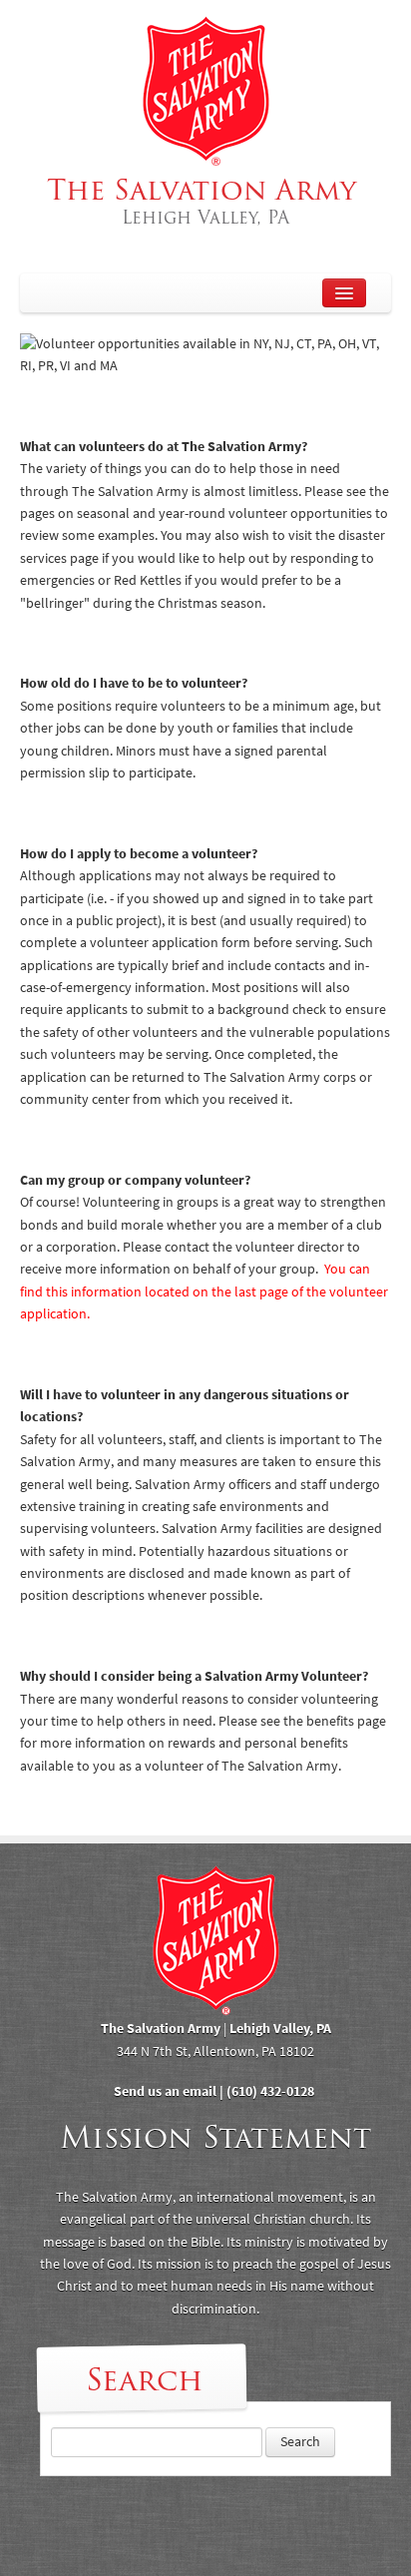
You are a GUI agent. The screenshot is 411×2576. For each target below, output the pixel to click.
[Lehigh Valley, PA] (205, 91)
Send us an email (165, 2091)
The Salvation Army (206, 201)
